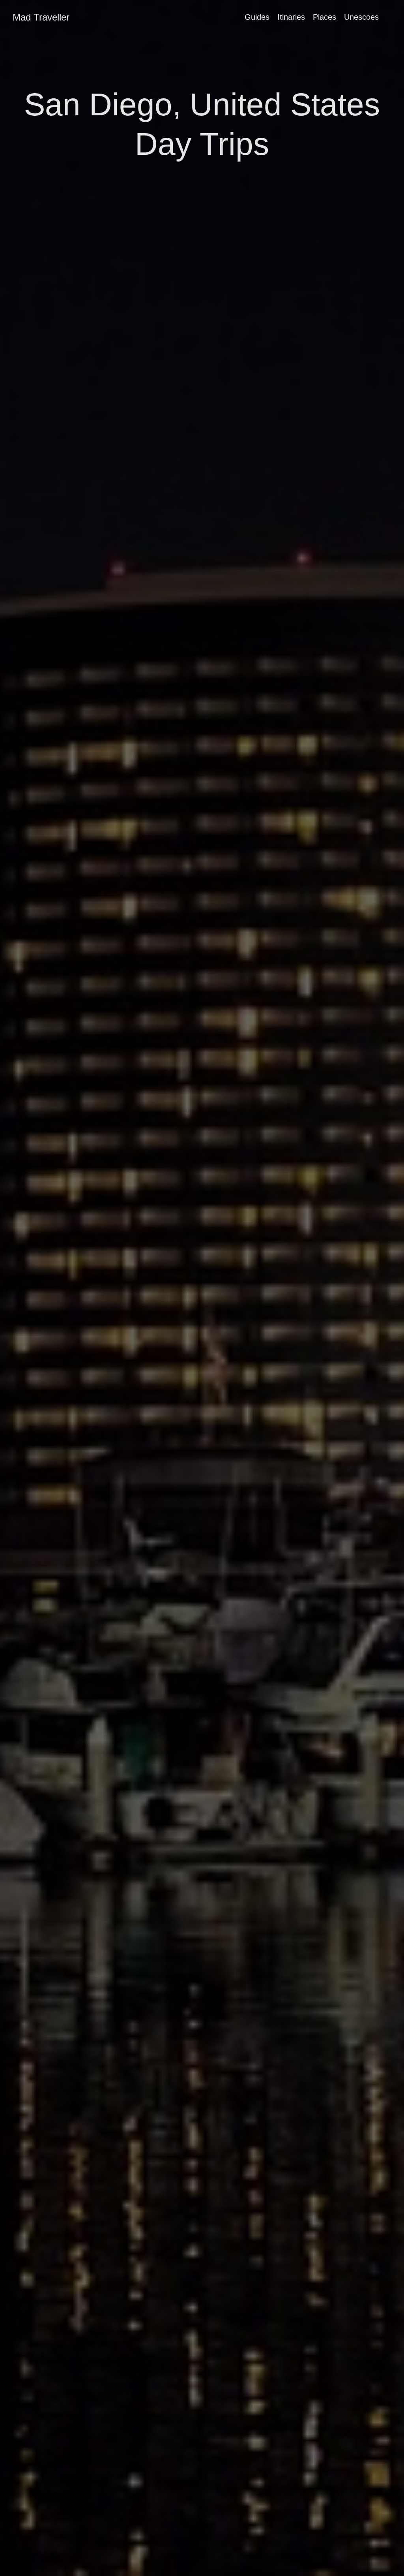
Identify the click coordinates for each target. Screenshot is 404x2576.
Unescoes (361, 17)
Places (325, 17)
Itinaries (291, 17)
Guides (257, 17)
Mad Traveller (41, 17)
